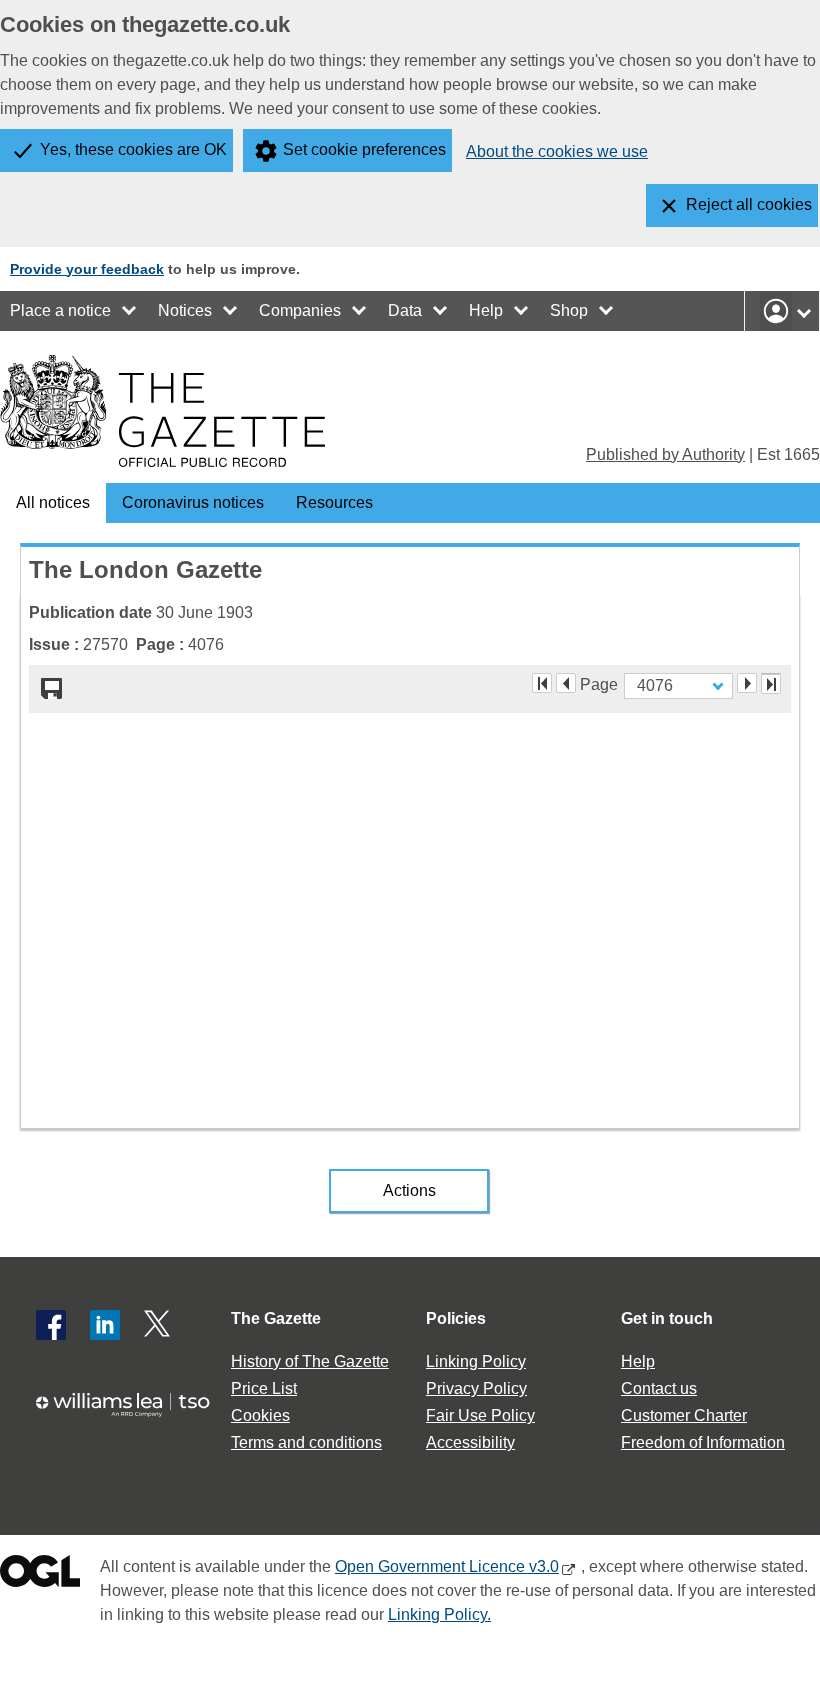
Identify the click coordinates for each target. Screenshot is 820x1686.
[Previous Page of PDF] (566, 683)
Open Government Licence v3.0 (447, 1566)
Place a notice (60, 310)
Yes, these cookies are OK (133, 149)
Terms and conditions (306, 1442)
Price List (264, 1388)
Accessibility (470, 1442)
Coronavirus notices (193, 502)
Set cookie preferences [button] (364, 149)
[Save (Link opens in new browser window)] (52, 689)
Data (405, 310)
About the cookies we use (557, 151)
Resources (334, 502)
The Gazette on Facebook (51, 1325)
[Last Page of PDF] (771, 684)
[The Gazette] (162, 411)
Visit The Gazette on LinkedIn (105, 1325)
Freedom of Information (703, 1442)
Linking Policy (476, 1361)
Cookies (260, 1415)
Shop (569, 310)
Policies (456, 1318)
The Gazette (276, 1318)
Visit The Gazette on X (159, 1325)
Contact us (659, 1388)
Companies (300, 310)
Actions (409, 1190)
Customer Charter (684, 1415)
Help (486, 310)
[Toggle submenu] (130, 311)
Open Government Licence (40, 1575)
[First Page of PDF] (542, 683)
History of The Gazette (310, 1361)
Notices (185, 310)
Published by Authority (665, 454)
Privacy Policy (476, 1388)
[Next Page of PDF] (747, 683)
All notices (53, 502)
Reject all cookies (749, 204)
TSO (130, 1412)
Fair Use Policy (480, 1415)
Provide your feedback (87, 269)
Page (599, 683)
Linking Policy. (439, 1614)
